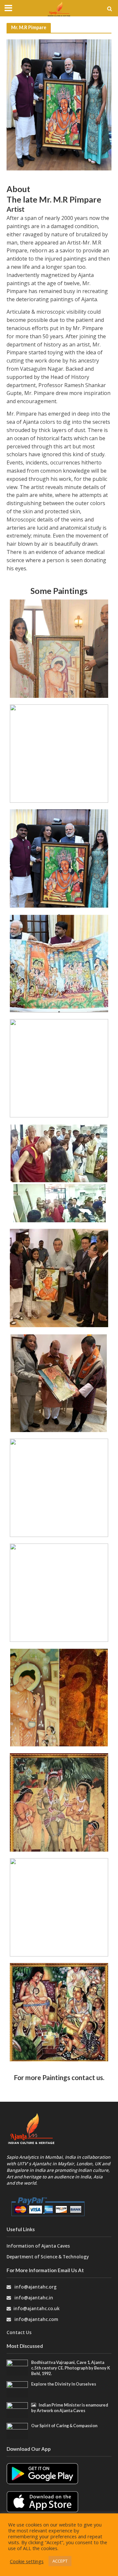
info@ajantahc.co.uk (37, 2309)
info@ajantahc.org (36, 2287)
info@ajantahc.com (36, 2319)
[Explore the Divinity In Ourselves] (17, 2389)
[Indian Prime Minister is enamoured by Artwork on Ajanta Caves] (17, 2410)
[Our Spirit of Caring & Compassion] (17, 2430)
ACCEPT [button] (60, 2561)
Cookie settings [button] (27, 2561)
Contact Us (19, 2332)
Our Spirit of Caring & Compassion (64, 2426)
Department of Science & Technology (48, 2257)
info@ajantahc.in (34, 2298)
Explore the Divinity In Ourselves (64, 2384)
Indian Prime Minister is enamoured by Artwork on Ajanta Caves (70, 2408)
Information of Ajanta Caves (39, 2246)
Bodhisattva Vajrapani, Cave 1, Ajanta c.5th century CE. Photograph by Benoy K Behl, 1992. (71, 2368)
